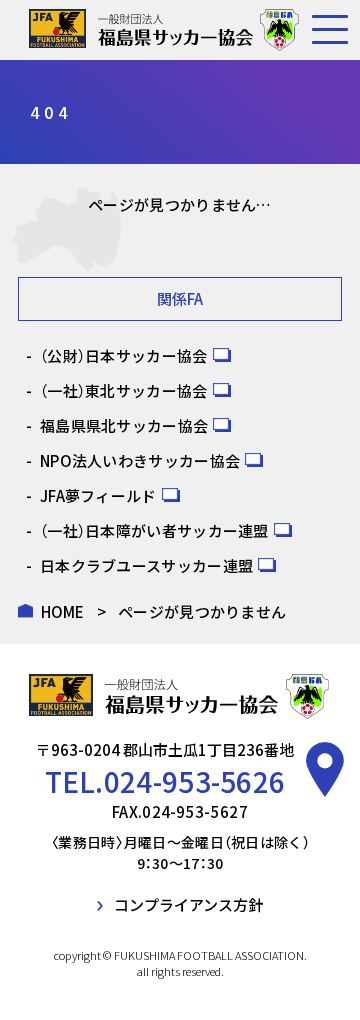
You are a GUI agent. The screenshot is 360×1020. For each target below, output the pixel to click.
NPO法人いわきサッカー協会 (140, 460)
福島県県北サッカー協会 (124, 425)
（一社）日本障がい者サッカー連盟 (154, 530)
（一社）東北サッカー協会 (124, 390)
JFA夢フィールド (98, 495)
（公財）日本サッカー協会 (124, 355)
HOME (63, 611)
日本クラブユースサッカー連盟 (146, 565)
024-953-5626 (195, 781)
